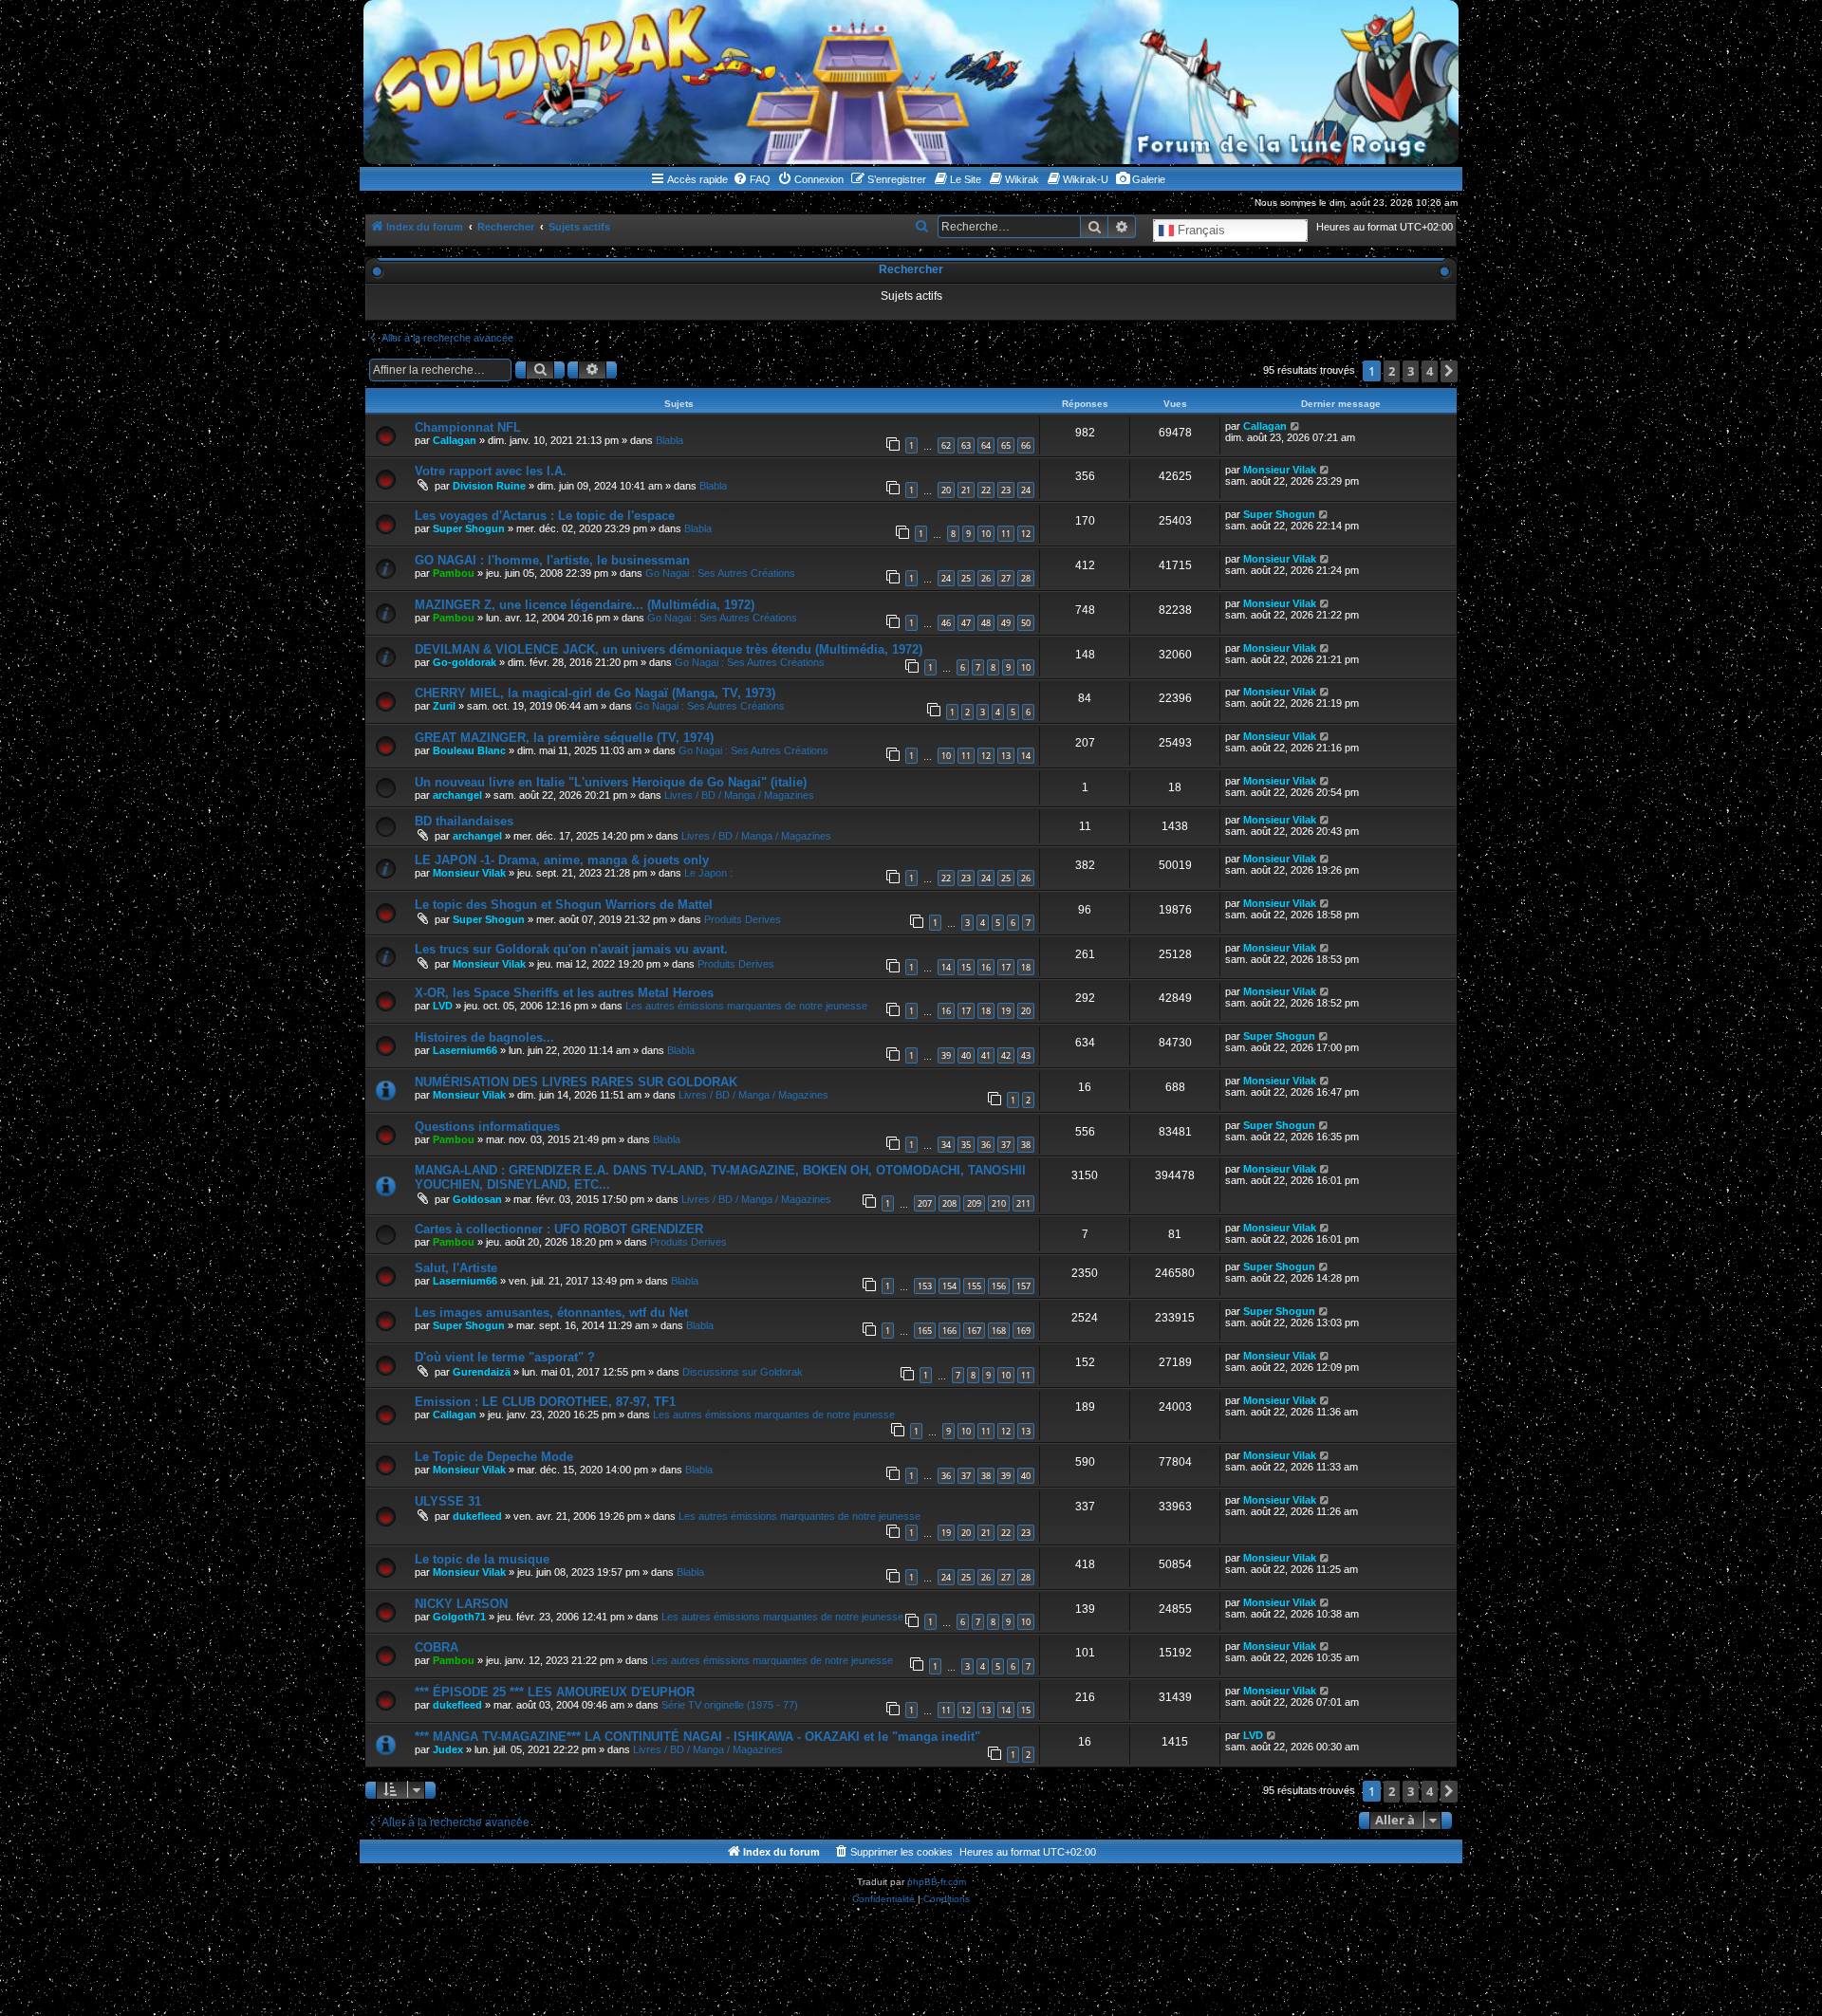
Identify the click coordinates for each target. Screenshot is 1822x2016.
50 (1026, 623)
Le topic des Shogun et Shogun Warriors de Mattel (564, 905)
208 (949, 1203)
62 (946, 445)
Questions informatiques (487, 1127)
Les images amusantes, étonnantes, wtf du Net (551, 1313)
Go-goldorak (465, 662)
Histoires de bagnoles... (484, 1037)
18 (1026, 967)
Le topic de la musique (482, 1559)
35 (966, 1145)
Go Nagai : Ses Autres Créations (720, 573)
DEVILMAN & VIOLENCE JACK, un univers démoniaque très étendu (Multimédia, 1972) (669, 649)
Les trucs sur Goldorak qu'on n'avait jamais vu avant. (571, 949)
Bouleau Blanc (469, 750)
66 (1026, 445)
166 (949, 1331)
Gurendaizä (482, 1372)
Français (1199, 230)
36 (986, 1145)
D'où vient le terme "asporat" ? (505, 1357)
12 (1026, 534)
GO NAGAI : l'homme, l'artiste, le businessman (552, 560)
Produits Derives (743, 919)
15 (966, 967)
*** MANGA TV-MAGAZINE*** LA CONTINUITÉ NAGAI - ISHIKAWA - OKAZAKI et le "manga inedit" (697, 1737)
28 (1026, 578)
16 (986, 967)
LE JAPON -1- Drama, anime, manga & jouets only (562, 860)
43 (1026, 1055)
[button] (1449, 371)
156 (999, 1286)
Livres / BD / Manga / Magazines (739, 795)
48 (986, 623)
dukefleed (477, 1516)
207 (925, 1203)
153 (925, 1286)
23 (1006, 490)
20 (946, 490)
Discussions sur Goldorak (743, 1372)
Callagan (455, 440)
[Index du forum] (911, 82)
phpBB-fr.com (937, 1882)
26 (986, 578)
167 (974, 1331)
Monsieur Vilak (1280, 470)
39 (946, 1055)
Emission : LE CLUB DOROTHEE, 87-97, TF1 (545, 1402)
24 (1026, 490)
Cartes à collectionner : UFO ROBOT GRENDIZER (559, 1229)
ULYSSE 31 (448, 1501)
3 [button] (1411, 371)
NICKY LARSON (461, 1604)
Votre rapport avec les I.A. (491, 471)
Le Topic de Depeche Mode (494, 1457)
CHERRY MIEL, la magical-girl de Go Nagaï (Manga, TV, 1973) (595, 693)
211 (1023, 1203)
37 (1006, 1145)
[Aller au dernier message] (1296, 426)
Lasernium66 (465, 1050)
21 (966, 490)
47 (966, 623)
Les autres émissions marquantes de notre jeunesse (746, 1006)
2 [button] (1392, 371)
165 (925, 1331)
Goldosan (477, 1199)
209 (974, 1203)
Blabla (669, 440)
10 (986, 534)
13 (1006, 756)
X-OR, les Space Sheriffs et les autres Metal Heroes (564, 993)
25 (966, 578)
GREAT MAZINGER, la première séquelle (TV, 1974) (564, 738)
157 (1023, 1286)
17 (1006, 967)
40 (966, 1055)
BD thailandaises (464, 821)
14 (1026, 756)
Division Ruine (489, 486)
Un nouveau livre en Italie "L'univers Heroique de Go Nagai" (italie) (611, 782)
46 (946, 623)
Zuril (444, 706)
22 (986, 490)
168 (999, 1331)
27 (1006, 578)
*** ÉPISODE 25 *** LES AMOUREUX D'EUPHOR (555, 1692)
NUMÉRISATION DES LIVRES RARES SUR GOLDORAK (576, 1082)
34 (946, 1145)
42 (1006, 1055)
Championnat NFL (468, 427)
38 (1026, 1145)
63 (966, 445)
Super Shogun (469, 528)
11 (1006, 534)
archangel (457, 795)
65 (1006, 445)
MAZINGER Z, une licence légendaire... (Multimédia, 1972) (585, 605)
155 (974, 1286)
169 (1023, 1331)
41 (986, 1055)
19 (1006, 1011)
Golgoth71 (459, 1617)
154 (949, 1286)
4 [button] (1430, 371)
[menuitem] (752, 179)
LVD (443, 1006)
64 (986, 445)
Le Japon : (708, 873)
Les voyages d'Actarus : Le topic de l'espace (545, 516)
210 (999, 1203)
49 (1006, 623)
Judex (448, 1749)
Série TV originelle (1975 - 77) (730, 1705)
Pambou (454, 573)
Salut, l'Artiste (456, 1268)
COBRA (437, 1647)
